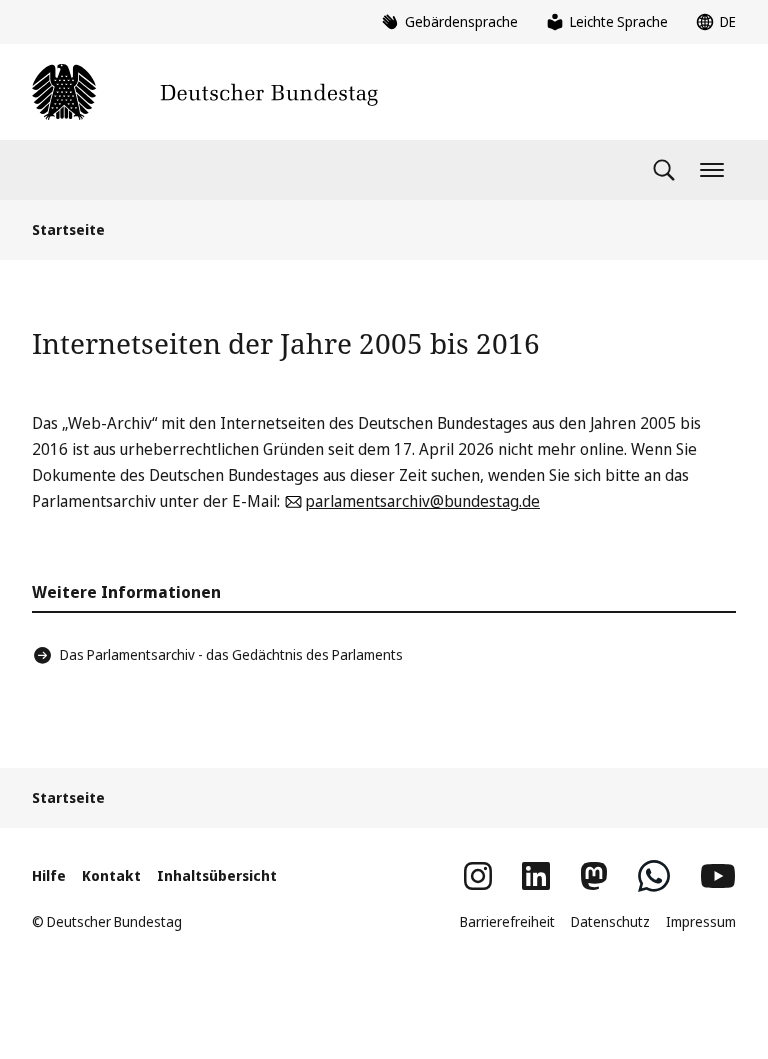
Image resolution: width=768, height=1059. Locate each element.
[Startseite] (205, 92)
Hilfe (49, 875)
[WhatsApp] (654, 876)
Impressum (701, 921)
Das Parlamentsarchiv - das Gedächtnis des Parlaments (231, 654)
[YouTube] (718, 876)
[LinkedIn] (536, 876)
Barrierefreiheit (507, 921)
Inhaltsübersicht (217, 875)
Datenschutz (610, 921)
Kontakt (111, 875)
